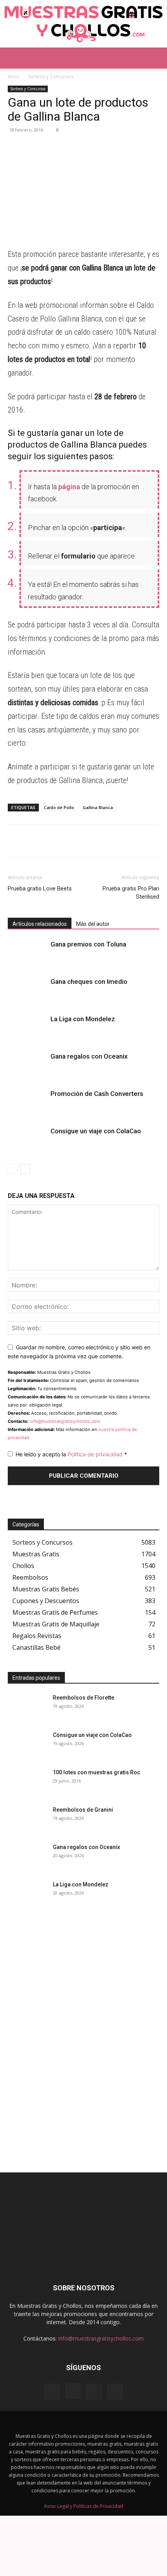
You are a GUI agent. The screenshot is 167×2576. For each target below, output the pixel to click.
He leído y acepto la (71, 1454)
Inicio (14, 76)
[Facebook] (51, 148)
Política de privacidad (96, 1454)
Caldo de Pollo (59, 807)
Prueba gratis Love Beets (40, 889)
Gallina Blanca (98, 807)
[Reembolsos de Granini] (27, 1819)
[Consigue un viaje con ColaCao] (27, 1140)
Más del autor (93, 924)
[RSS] (94, 2392)
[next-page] (25, 1169)
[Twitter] (69, 148)
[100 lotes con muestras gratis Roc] (27, 1782)
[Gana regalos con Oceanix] (27, 1065)
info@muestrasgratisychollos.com (65, 1421)
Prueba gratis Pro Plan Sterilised (131, 893)
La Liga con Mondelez (83, 1019)
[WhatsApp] (16, 148)
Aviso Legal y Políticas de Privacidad (83, 2506)
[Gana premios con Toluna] (27, 953)
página (69, 487)
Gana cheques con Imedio (89, 982)
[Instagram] (73, 2391)
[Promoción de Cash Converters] (27, 1103)
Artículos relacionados (40, 924)
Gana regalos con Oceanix (89, 1056)
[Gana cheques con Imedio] (27, 991)
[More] (87, 148)
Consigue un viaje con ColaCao (96, 1131)
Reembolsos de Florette (83, 1698)
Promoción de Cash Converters (97, 1094)
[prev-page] (13, 1169)
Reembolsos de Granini (83, 1810)
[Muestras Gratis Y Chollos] (83, 24)
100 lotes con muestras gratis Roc (97, 1772)
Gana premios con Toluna (88, 944)
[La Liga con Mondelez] (27, 1028)
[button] (13, 58)
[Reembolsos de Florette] (27, 1707)
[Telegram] (33, 148)
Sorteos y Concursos (51, 76)
